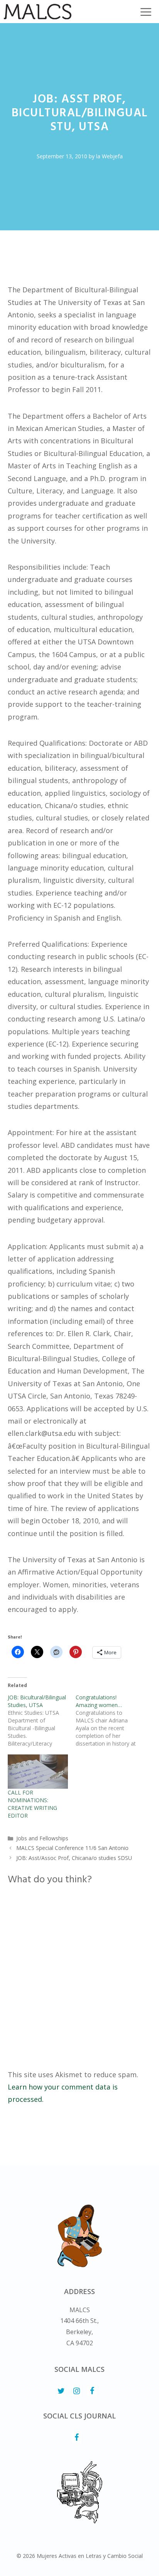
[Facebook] (92, 2391)
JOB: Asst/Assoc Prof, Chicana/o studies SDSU (74, 1858)
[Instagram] (76, 2391)
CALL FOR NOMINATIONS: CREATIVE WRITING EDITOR (32, 1804)
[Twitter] (61, 2391)
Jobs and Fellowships (42, 1838)
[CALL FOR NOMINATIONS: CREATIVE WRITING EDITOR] (38, 1772)
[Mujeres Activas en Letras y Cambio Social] (38, 12)
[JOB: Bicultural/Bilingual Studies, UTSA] (42, 1721)
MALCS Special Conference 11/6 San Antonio (72, 1848)
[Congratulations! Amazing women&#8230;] (110, 1721)
